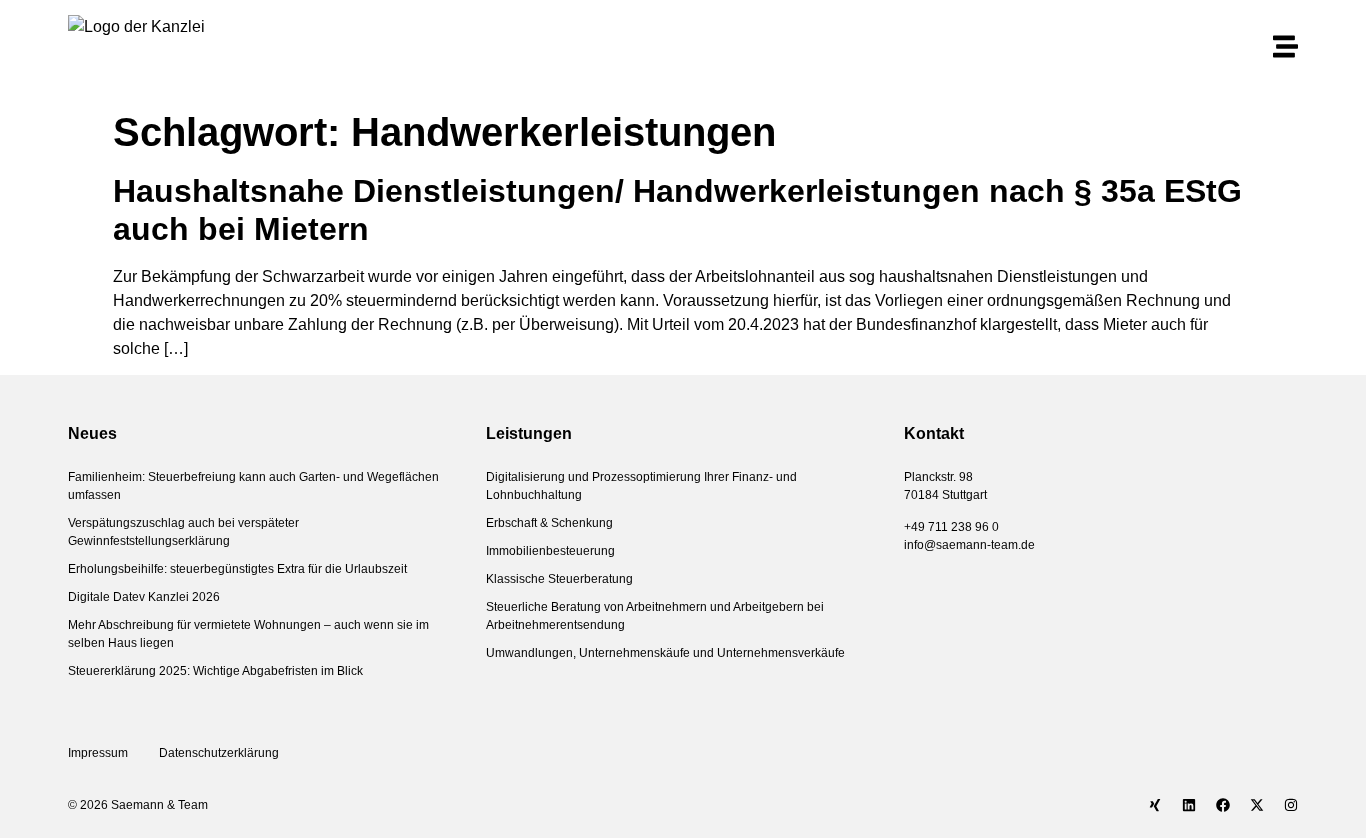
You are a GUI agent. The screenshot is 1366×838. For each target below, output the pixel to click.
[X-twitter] (1257, 805)
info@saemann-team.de (969, 545)
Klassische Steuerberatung (559, 579)
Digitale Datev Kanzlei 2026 (144, 597)
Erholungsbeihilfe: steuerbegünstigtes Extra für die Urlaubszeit (237, 569)
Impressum (98, 753)
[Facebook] (1223, 805)
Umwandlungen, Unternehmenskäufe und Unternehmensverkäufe (665, 653)
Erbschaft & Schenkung (549, 523)
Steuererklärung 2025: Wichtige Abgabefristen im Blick (215, 671)
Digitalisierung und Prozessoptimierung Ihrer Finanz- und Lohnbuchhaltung (641, 486)
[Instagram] (1291, 805)
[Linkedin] (1189, 805)
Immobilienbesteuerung (550, 551)
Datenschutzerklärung (220, 753)
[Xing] (1155, 805)
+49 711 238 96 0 (951, 527)
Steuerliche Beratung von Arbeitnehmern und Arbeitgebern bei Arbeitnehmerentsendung (655, 616)
